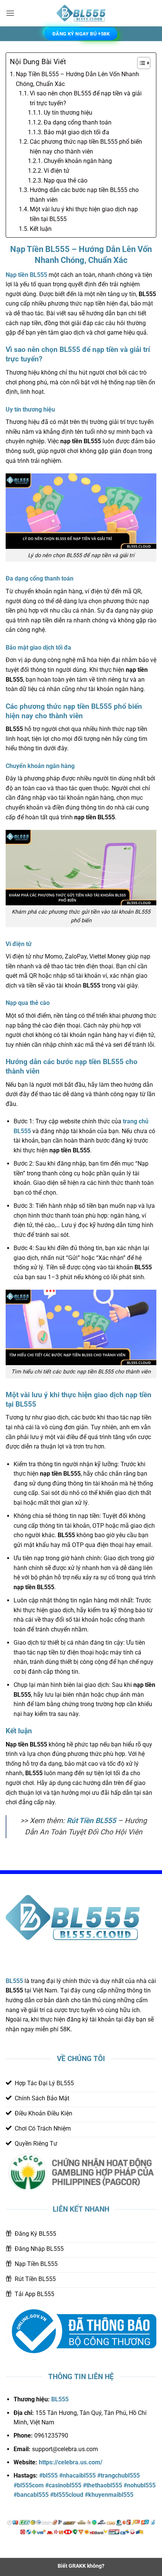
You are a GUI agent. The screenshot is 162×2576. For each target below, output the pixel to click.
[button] (10, 13)
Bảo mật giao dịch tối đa (76, 132)
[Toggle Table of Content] (140, 63)
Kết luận (41, 229)
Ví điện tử (57, 171)
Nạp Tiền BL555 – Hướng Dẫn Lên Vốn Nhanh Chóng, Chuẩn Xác (77, 79)
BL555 (14, 1981)
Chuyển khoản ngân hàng (78, 161)
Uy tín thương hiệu (68, 113)
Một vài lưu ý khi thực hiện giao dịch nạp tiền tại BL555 (84, 214)
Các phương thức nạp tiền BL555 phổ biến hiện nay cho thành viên (86, 147)
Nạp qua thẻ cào (66, 180)
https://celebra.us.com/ (71, 2462)
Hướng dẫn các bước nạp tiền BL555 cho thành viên (84, 195)
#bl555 (48, 2475)
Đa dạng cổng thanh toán (78, 122)
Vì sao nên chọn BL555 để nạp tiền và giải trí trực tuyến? (86, 98)
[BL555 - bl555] (81, 13)
